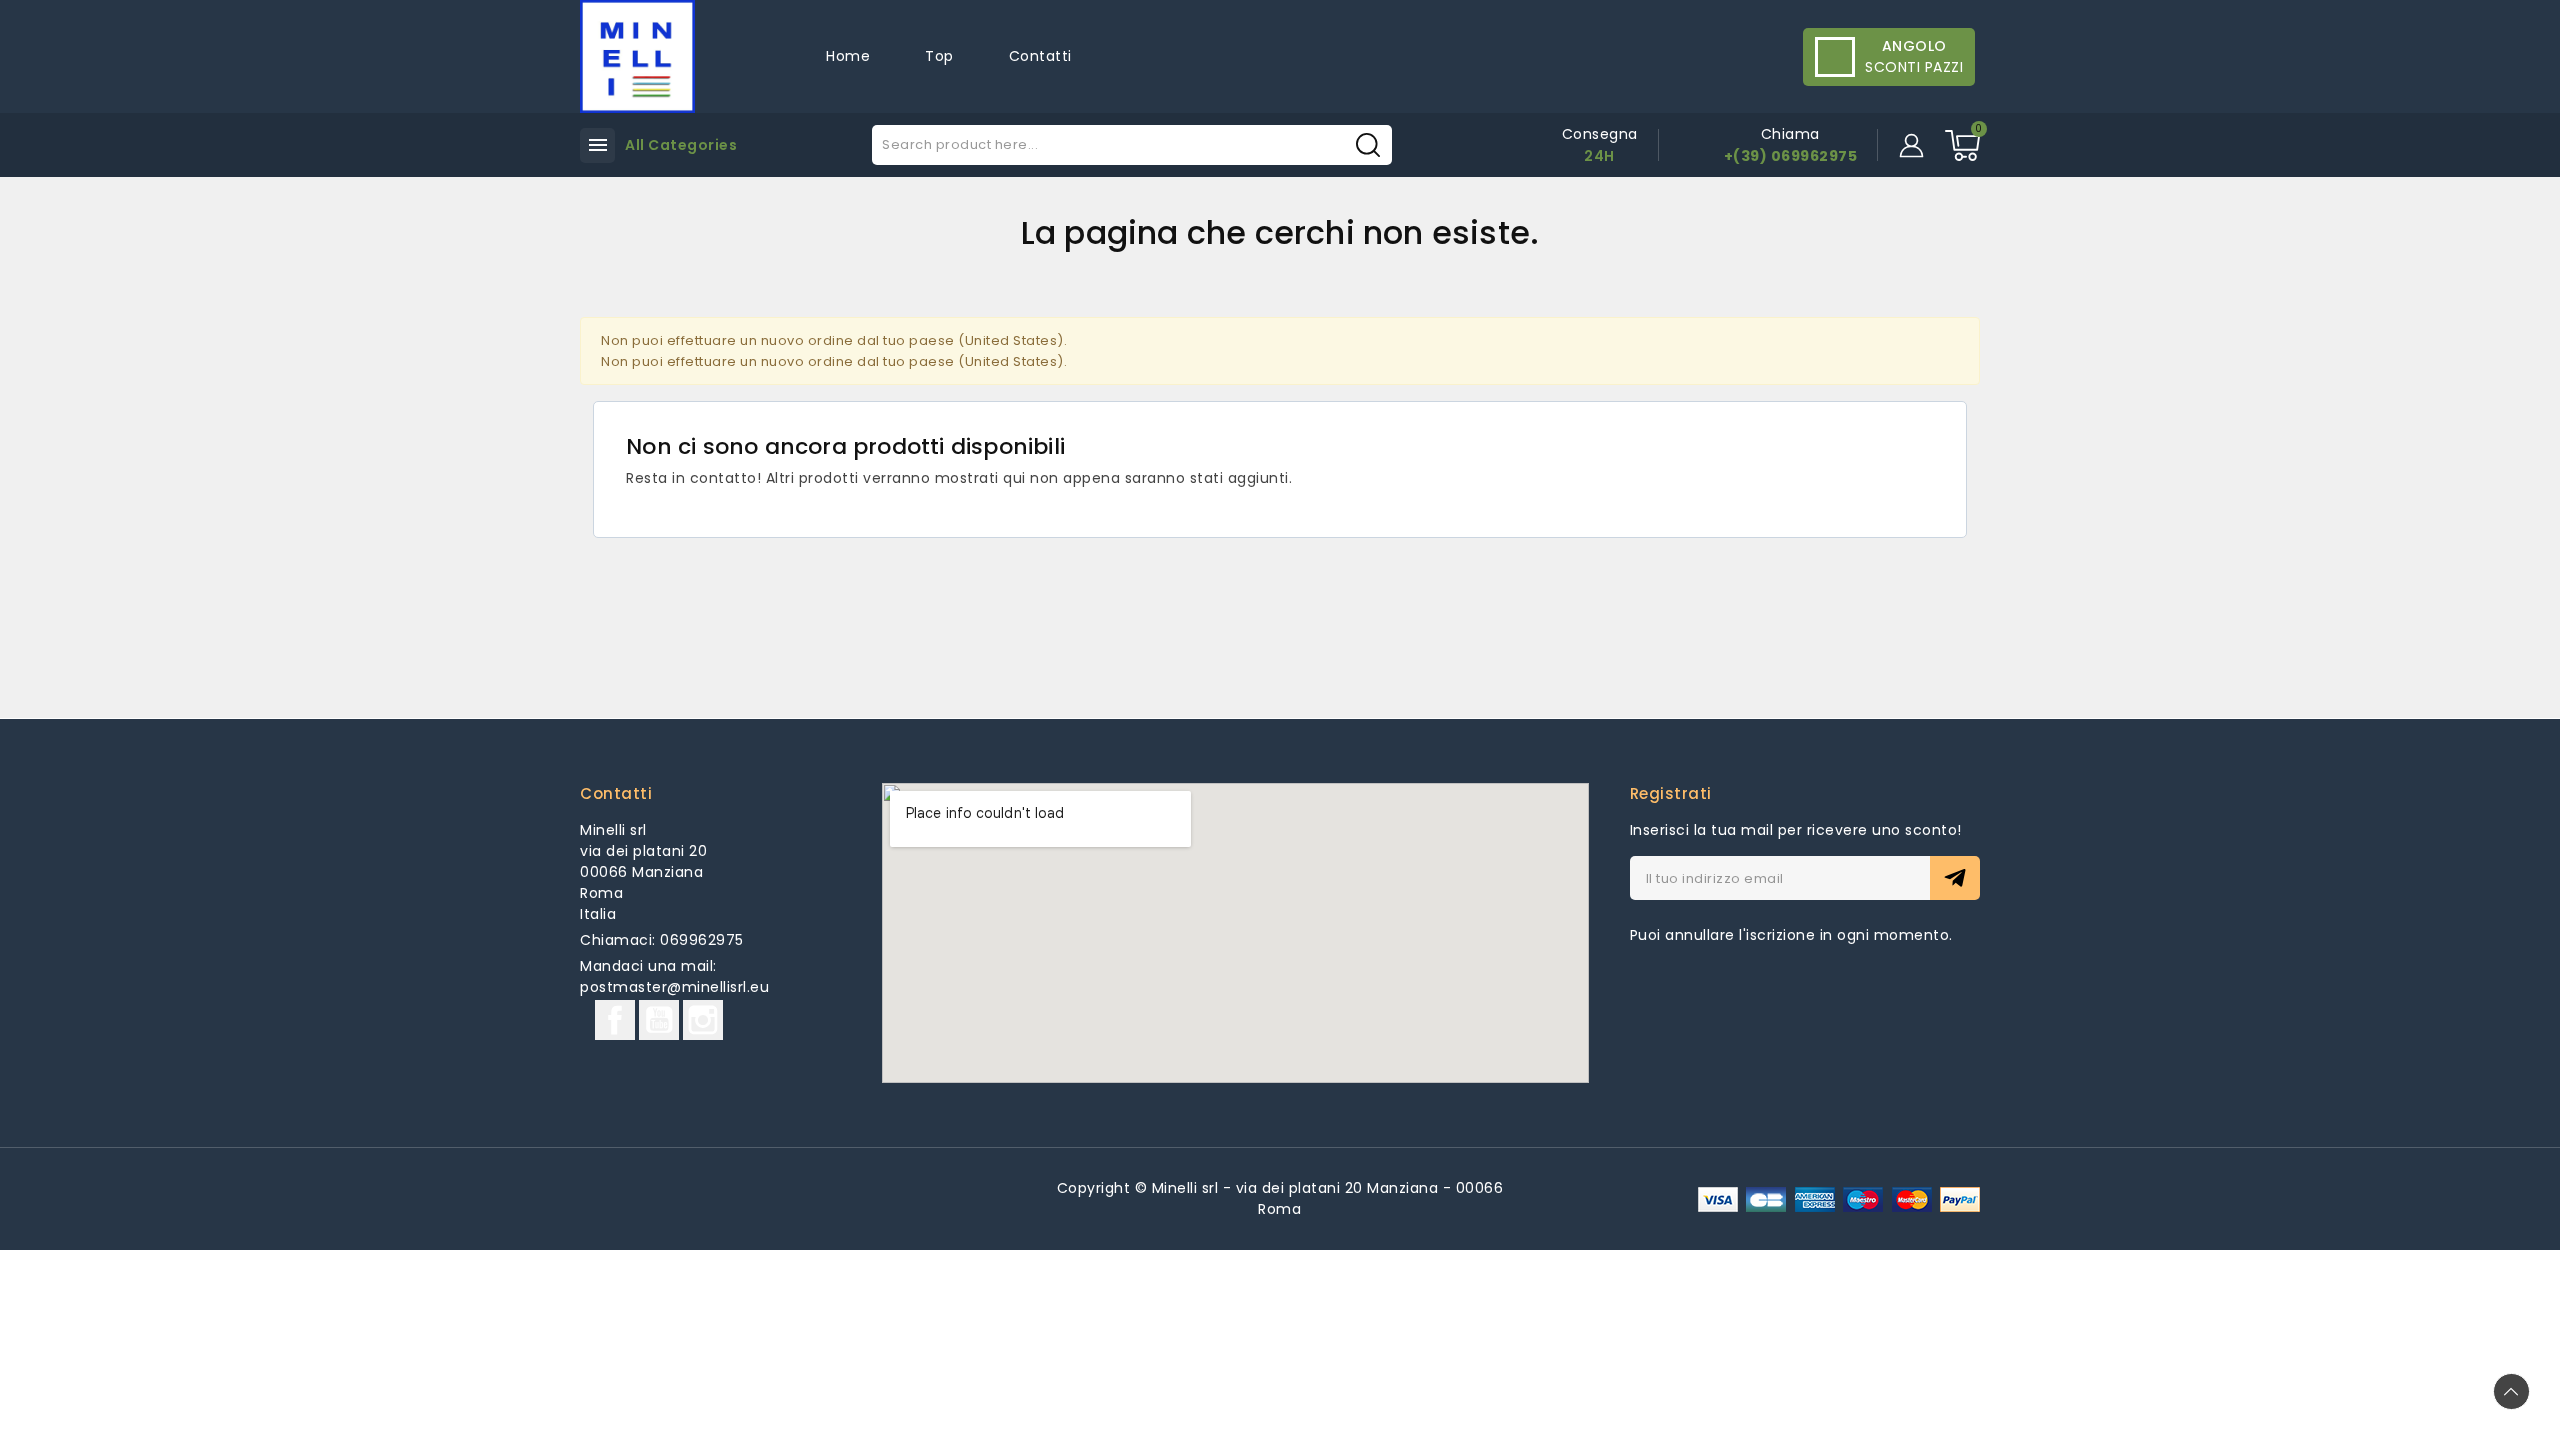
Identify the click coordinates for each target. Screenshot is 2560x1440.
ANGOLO (1914, 46)
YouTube (659, 1020)
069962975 (702, 940)
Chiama (1790, 134)
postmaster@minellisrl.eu (674, 987)
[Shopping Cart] (1962, 145)
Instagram (703, 1020)
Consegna (1600, 134)
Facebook (615, 1020)
